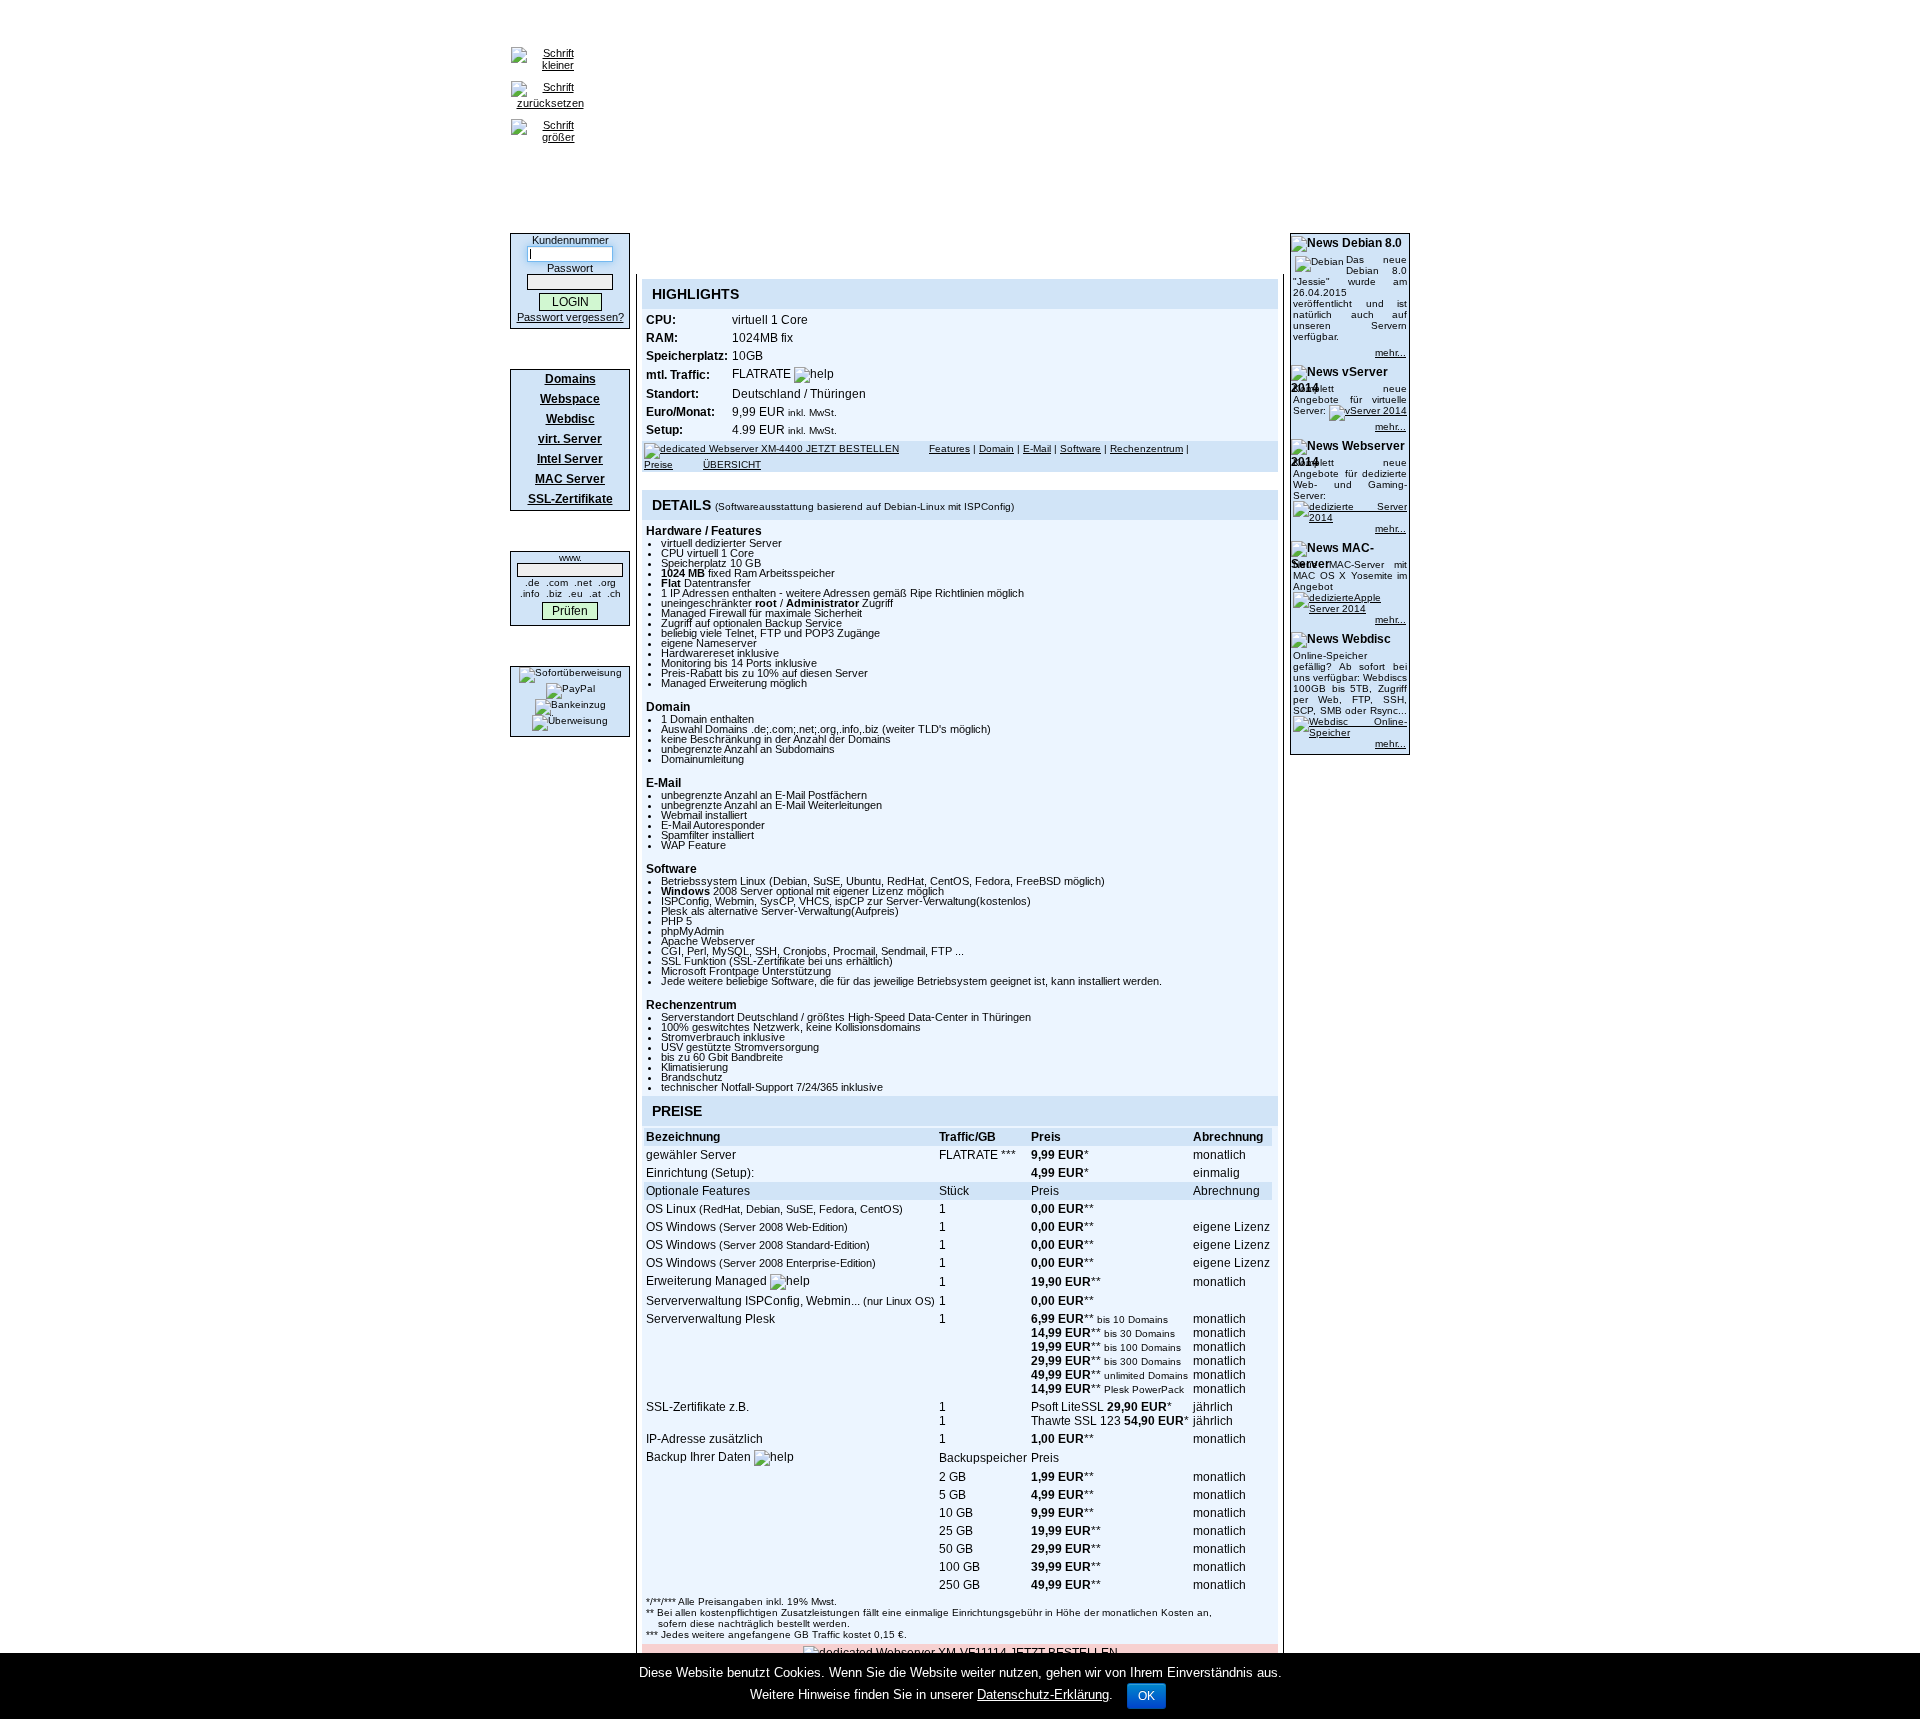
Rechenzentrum (1146, 448)
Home (551, 26)
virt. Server (570, 439)
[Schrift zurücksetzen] (550, 82)
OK (1146, 1696)
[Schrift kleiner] (550, 48)
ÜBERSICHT (732, 464)
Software (1080, 448)
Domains (614, 26)
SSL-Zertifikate (844, 26)
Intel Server (570, 459)
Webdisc (570, 419)
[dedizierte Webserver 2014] (1350, 506)
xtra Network (1227, 26)
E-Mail (1037, 448)
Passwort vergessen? (570, 317)
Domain (996, 448)
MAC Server (570, 479)
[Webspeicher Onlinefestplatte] (1350, 721)
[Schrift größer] (550, 120)
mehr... (1390, 352)
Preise (658, 464)
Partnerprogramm (1116, 26)
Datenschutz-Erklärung (1043, 1694)
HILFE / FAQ (942, 26)
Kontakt (1020, 26)
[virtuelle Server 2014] (1368, 410)
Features (949, 448)
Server (760, 26)
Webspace (690, 26)
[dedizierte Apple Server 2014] (1350, 597)
